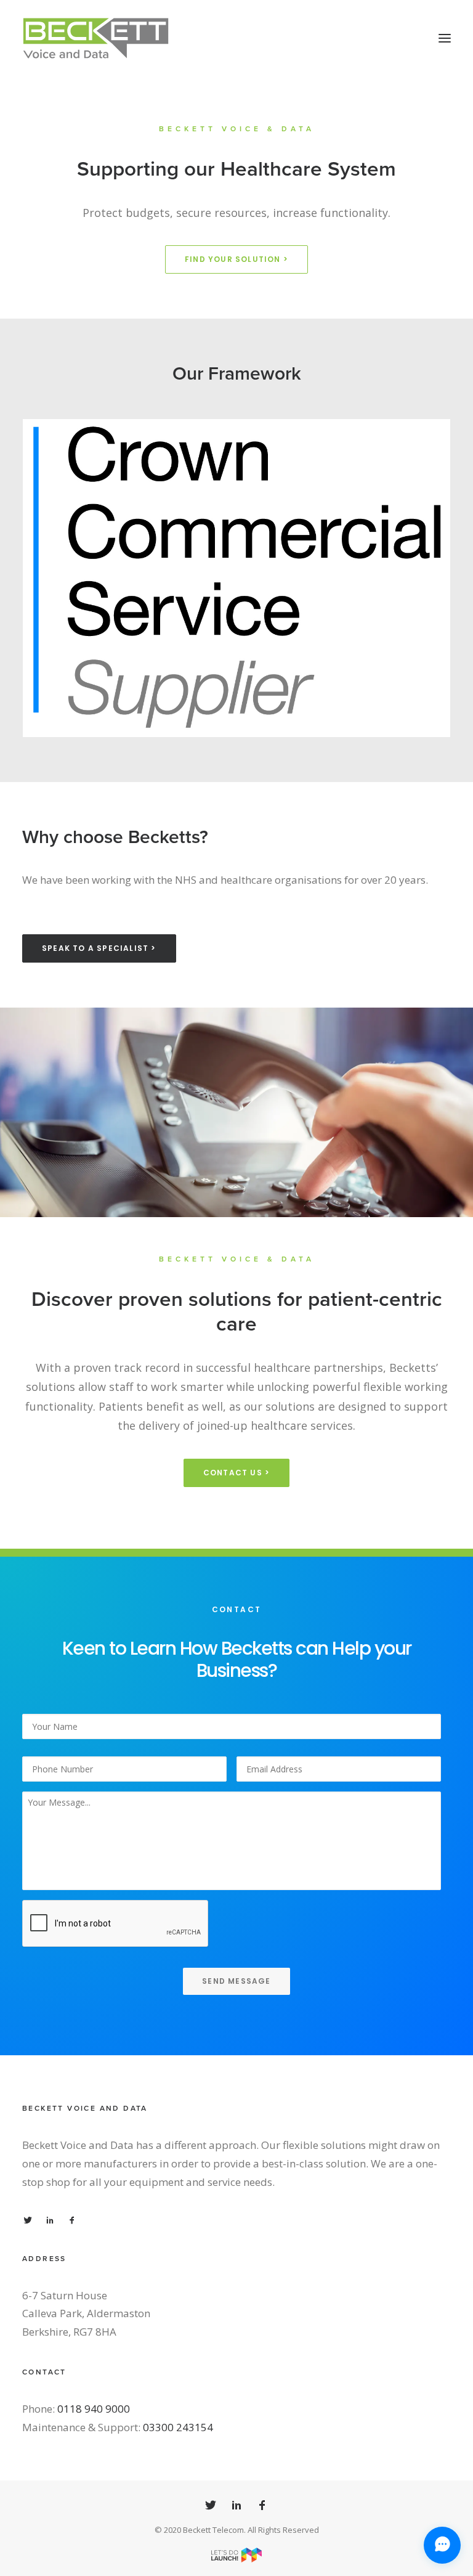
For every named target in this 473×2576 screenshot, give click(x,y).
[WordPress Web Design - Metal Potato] (236, 2559)
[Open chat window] (442, 2545)
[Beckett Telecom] (96, 38)
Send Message (236, 1981)
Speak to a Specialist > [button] (99, 948)
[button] (445, 38)
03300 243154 (178, 2427)
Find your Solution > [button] (236, 259)
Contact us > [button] (236, 1473)
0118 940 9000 (94, 2409)
